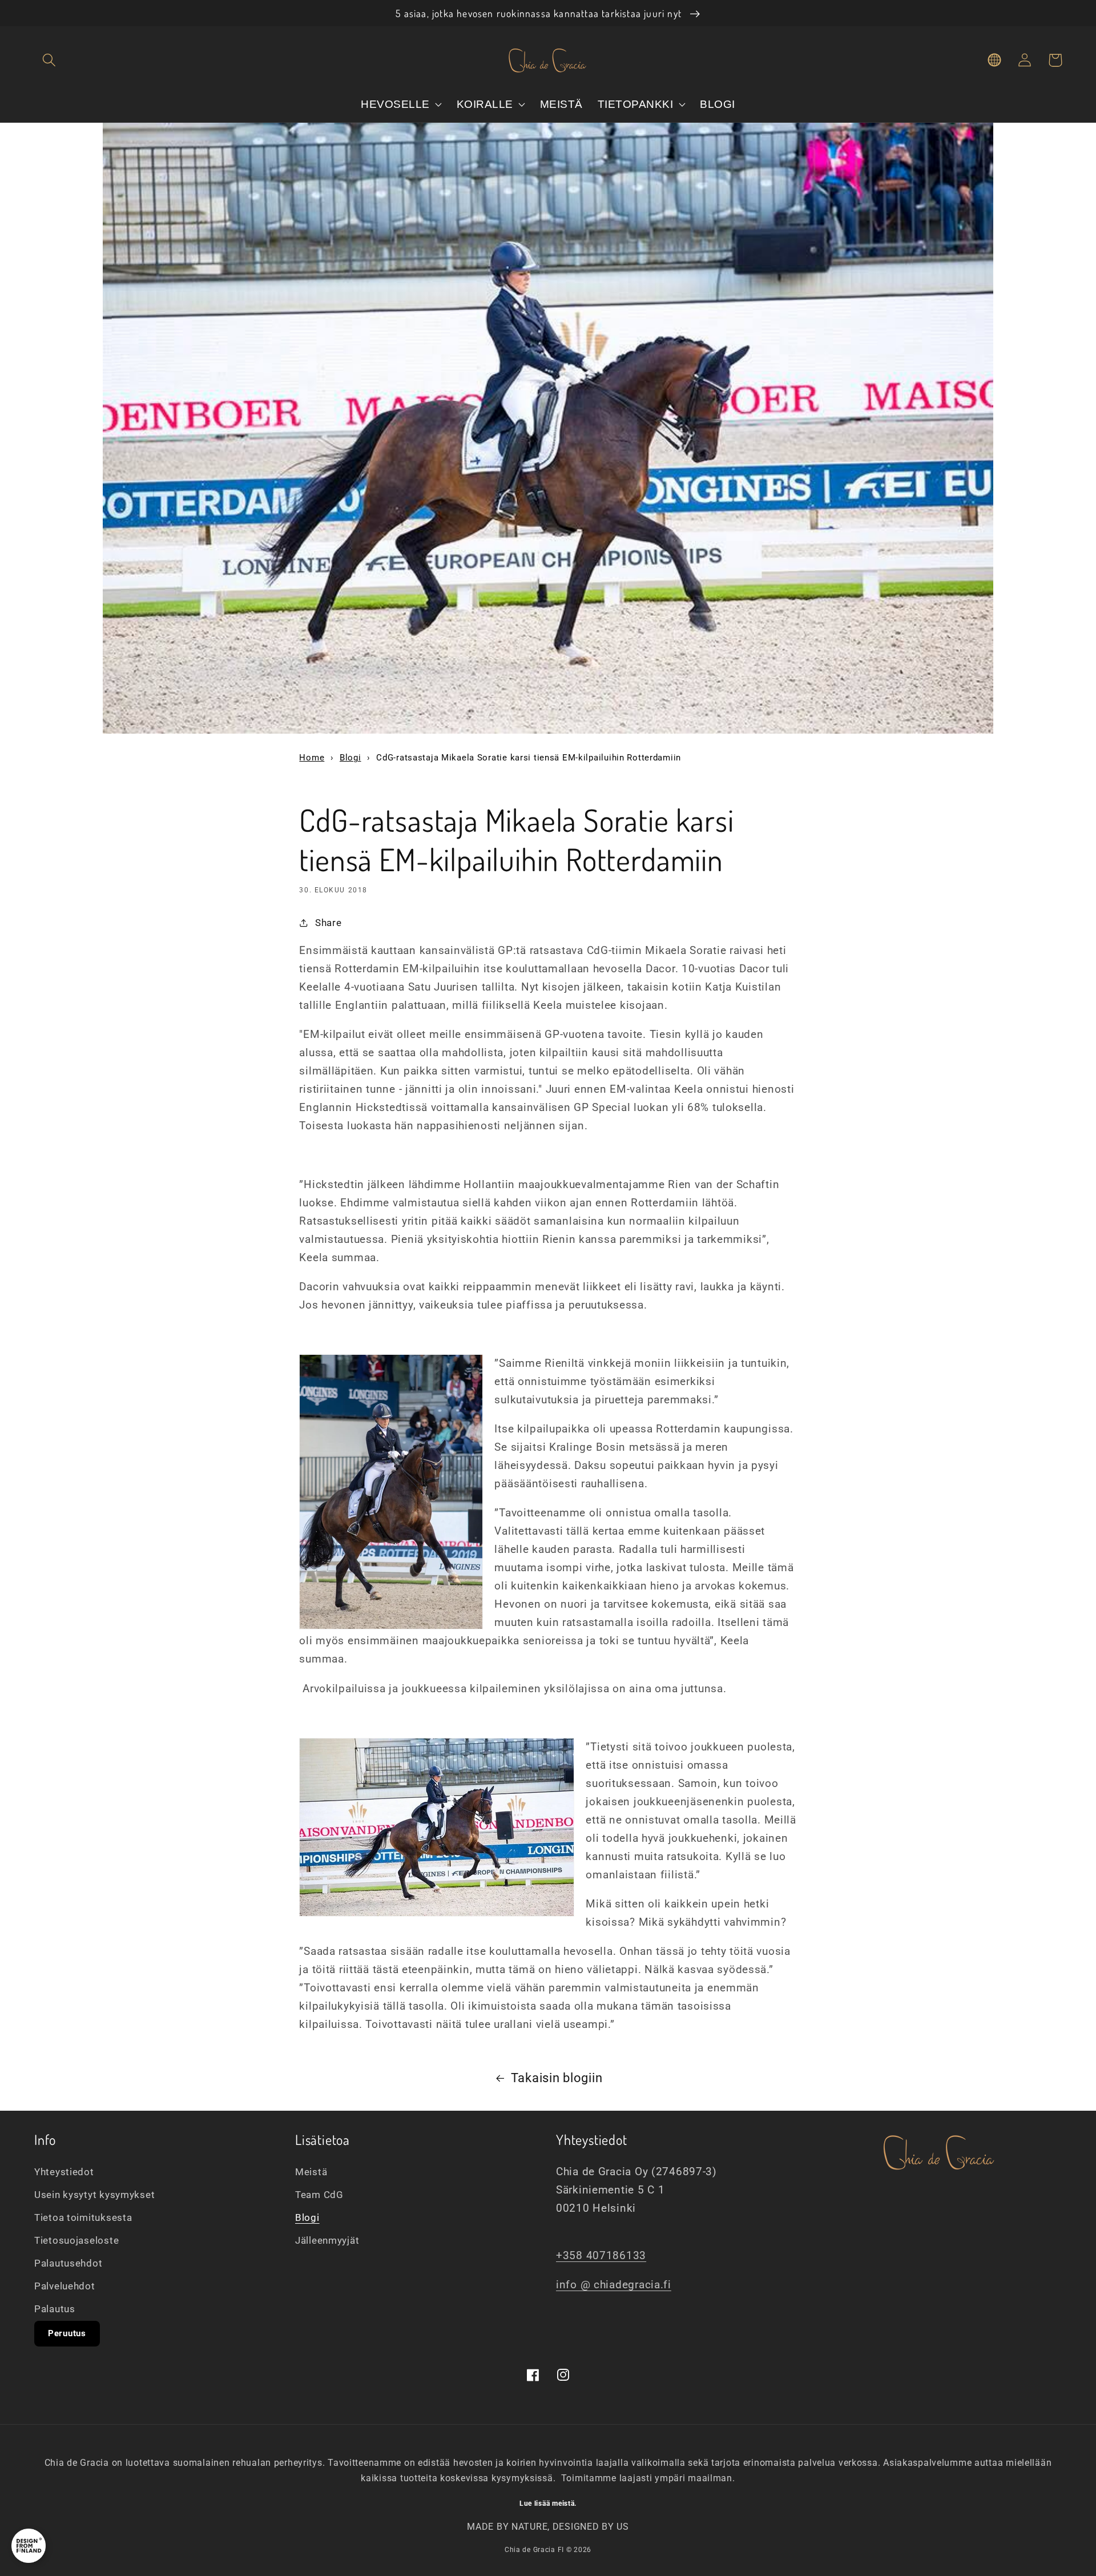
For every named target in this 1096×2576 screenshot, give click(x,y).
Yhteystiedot (64, 2172)
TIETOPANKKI (637, 104)
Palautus (55, 2309)
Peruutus (67, 2333)
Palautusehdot (68, 2263)
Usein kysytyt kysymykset (94, 2195)
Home (312, 758)
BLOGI (718, 104)
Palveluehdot (65, 2286)
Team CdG (319, 2195)
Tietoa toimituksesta (83, 2217)
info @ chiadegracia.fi (614, 2285)
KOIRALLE (487, 104)
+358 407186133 (601, 2255)
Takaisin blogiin (557, 2078)
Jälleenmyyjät (327, 2240)
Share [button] (328, 923)
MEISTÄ (561, 104)
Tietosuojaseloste (76, 2240)
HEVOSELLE (397, 104)
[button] (49, 60)
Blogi (350, 758)
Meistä (311, 2172)
